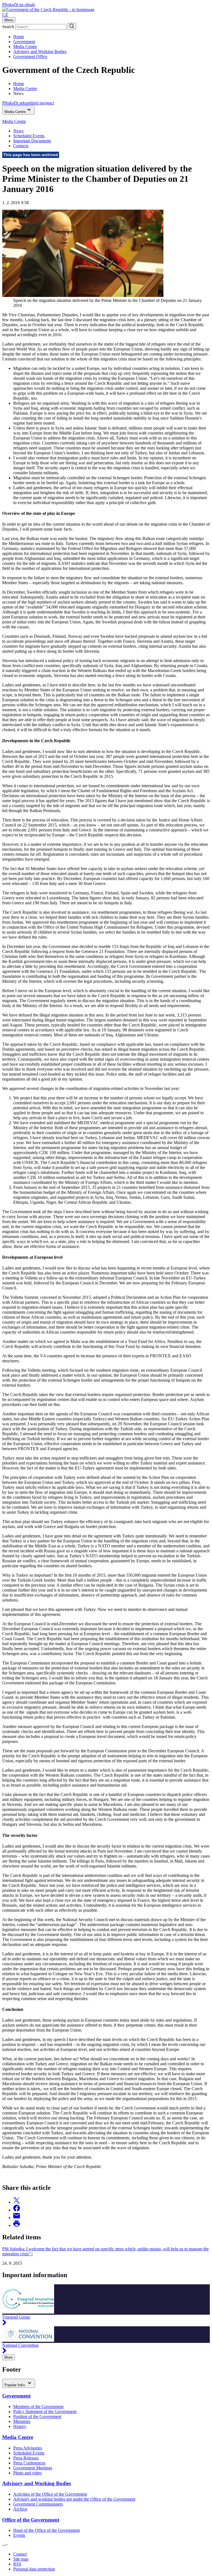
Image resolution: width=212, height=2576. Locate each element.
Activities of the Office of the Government (50, 2494)
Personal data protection (34, 2569)
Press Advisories (28, 2448)
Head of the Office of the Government (47, 2530)
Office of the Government (31, 2520)
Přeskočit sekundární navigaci (28, 103)
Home (19, 37)
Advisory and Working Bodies (40, 52)
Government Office (30, 56)
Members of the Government (38, 2407)
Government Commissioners (38, 2504)
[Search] (72, 26)
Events (19, 2535)
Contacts (21, 146)
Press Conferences (29, 2463)
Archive (20, 2509)
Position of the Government (37, 2416)
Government (24, 42)
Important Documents (32, 141)
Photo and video (27, 2473)
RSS (17, 2564)
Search (8, 27)
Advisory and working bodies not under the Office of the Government (74, 2499)
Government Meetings (33, 2468)
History (20, 2426)
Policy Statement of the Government (45, 2412)
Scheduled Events (29, 136)
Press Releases (26, 2458)
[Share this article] (17, 2202)
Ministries (22, 2421)
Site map (21, 2559)
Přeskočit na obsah (18, 5)
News (18, 131)
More (8, 2357)
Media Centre (25, 47)
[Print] (17, 2225)
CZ (5, 15)
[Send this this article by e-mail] (17, 2218)
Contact (20, 2554)
